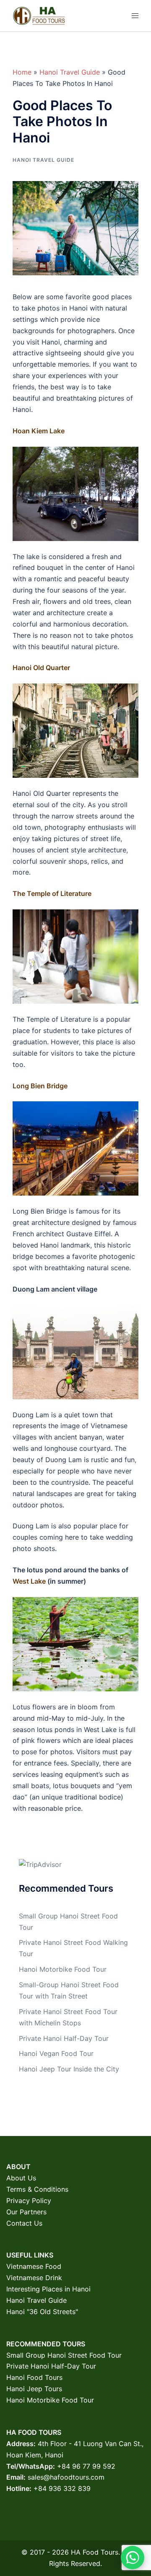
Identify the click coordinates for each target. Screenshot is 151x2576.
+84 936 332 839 (62, 2488)
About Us (21, 2178)
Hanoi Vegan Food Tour (56, 2053)
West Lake (29, 1581)
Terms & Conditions (37, 2189)
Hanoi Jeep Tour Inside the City (69, 2069)
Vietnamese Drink (34, 2278)
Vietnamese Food (34, 2266)
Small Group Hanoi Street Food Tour (64, 2355)
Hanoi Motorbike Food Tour (63, 1969)
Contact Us (24, 2223)
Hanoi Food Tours (34, 2377)
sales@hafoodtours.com (66, 2477)
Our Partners (26, 2212)
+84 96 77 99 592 (86, 2466)
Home (22, 72)
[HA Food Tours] (39, 15)
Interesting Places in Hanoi (48, 2289)
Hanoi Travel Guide (70, 72)
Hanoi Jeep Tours (34, 2389)
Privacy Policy (29, 2201)
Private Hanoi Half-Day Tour (64, 2038)
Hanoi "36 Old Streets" (42, 2312)
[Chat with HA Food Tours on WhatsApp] (133, 2558)
